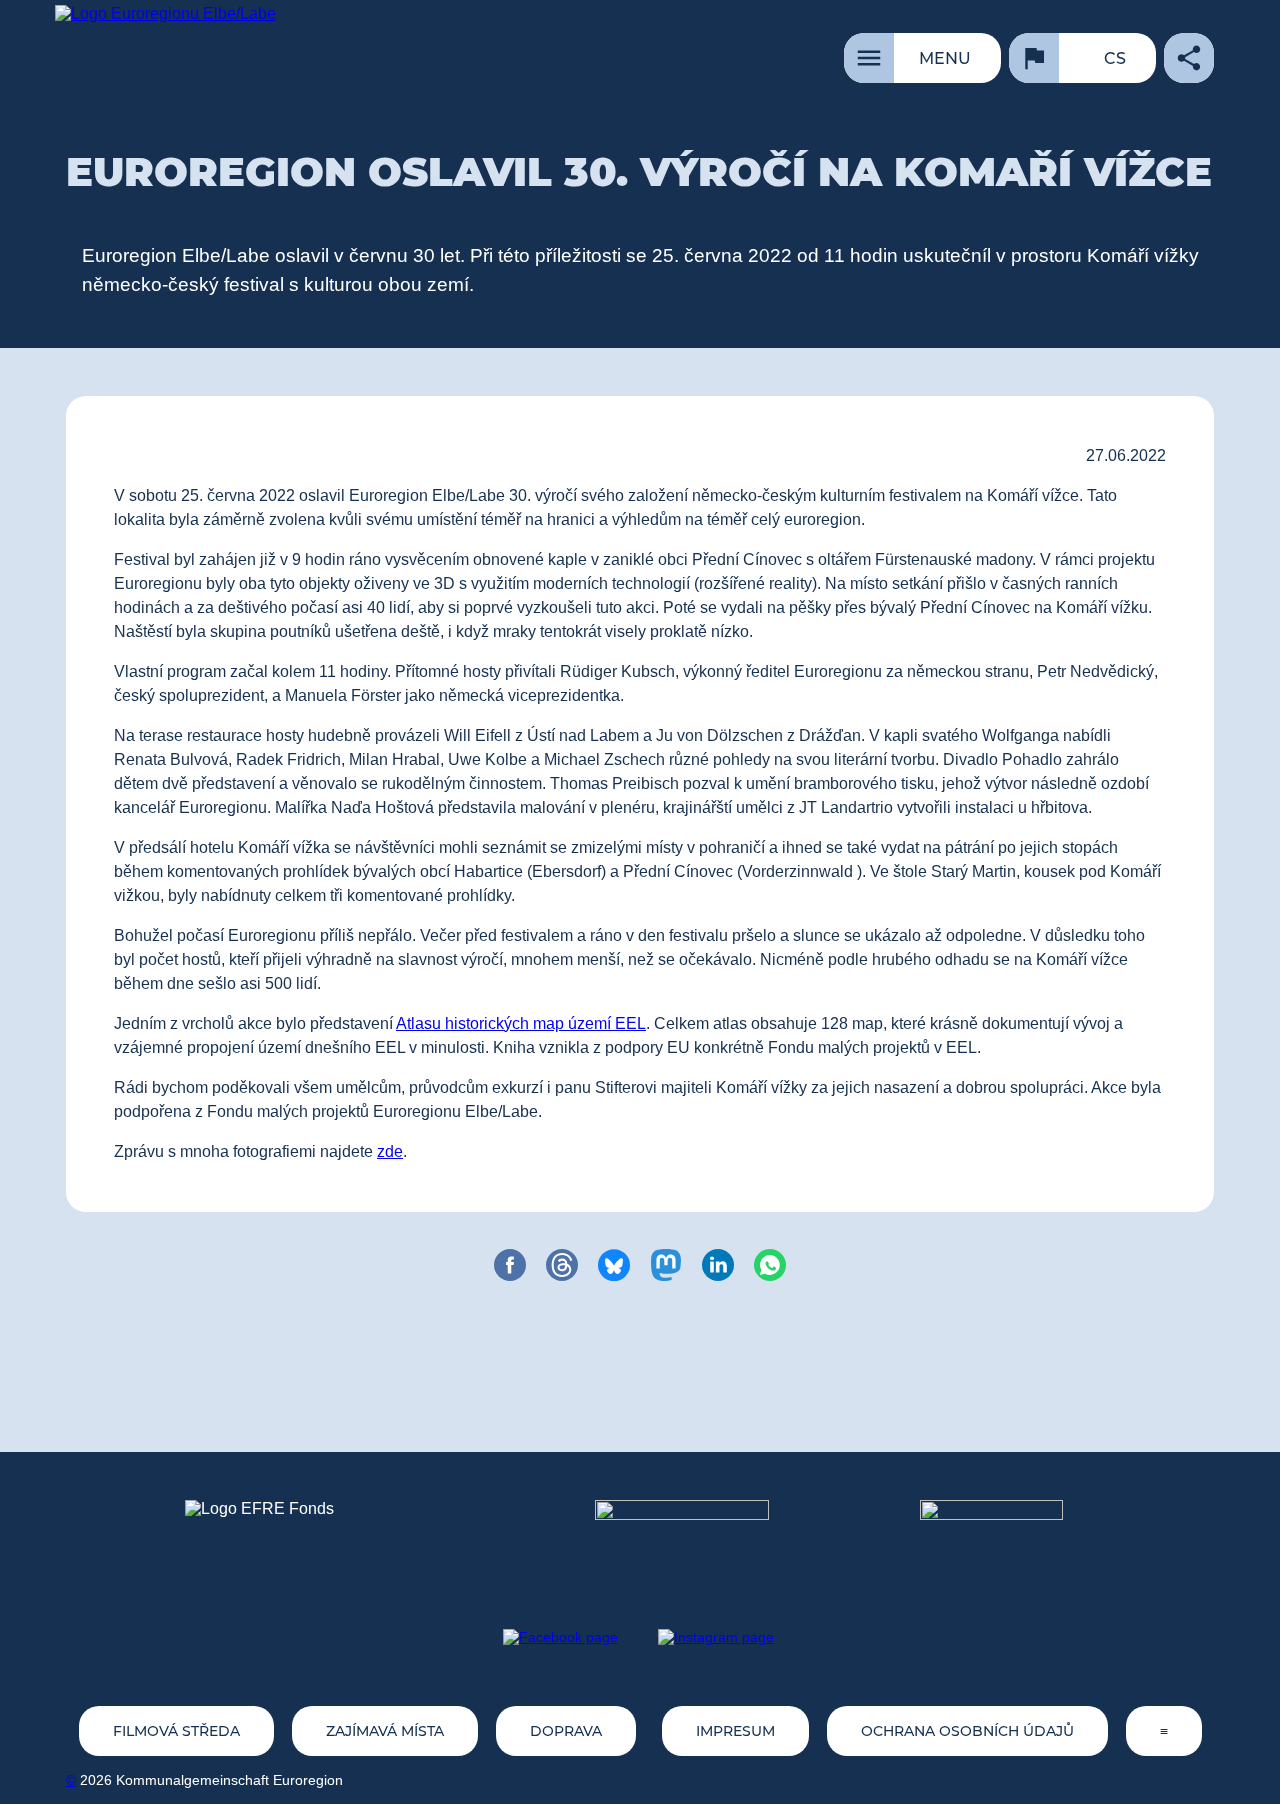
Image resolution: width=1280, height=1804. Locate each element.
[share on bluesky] (614, 1265)
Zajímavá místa (385, 1731)
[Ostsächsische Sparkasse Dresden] (1007, 1537)
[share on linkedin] (718, 1265)
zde (390, 1151)
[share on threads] (562, 1265)
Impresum (735, 1731)
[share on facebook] (510, 1265)
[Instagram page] (716, 1637)
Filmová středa (176, 1731)
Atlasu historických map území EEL (521, 1023)
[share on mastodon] (666, 1265)
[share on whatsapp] (770, 1265)
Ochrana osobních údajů (967, 1731)
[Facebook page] (560, 1637)
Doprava (566, 1731)
